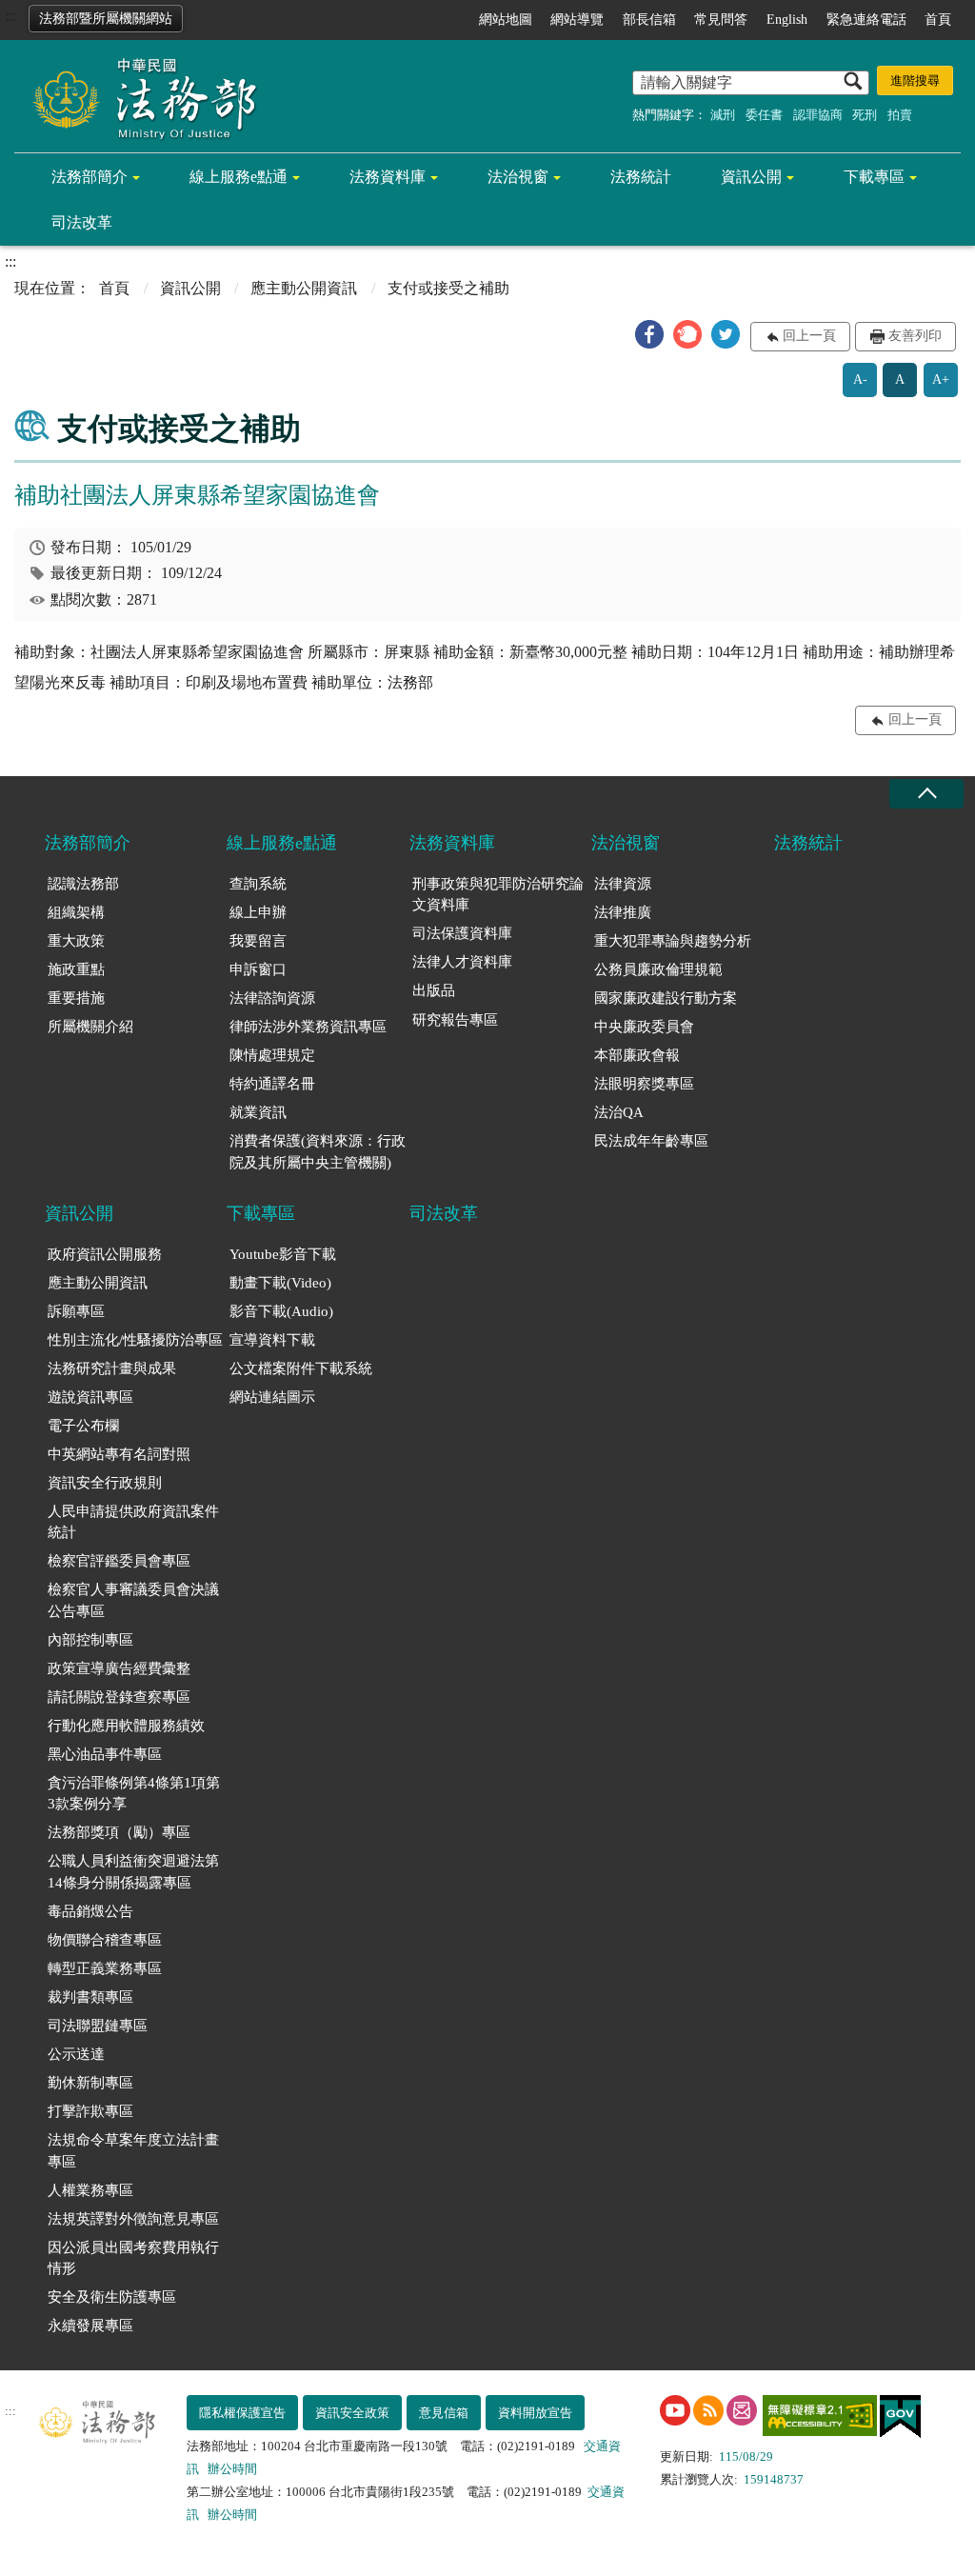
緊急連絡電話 (866, 20)
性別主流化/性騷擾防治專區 (135, 1340)
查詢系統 (258, 884)
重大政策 (76, 941)
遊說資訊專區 (90, 1397)
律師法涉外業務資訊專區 (308, 1027)
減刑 (723, 115)
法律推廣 (623, 912)
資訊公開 (751, 177)
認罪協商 (818, 115)
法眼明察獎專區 (644, 1084)
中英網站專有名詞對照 (119, 1454)
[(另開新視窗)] (675, 2410)
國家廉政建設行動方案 (666, 998)
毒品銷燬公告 (90, 1911)
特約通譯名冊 (272, 1084)
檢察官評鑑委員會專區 (119, 1561)
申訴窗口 (258, 969)
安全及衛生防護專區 (112, 2297)
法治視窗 (518, 177)
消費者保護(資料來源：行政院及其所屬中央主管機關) (318, 1152)
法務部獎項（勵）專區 (119, 1832)
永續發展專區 (90, 2326)
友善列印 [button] (915, 336)
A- (860, 379)
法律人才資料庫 (462, 962)
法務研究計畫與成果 (112, 1368)
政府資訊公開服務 (105, 1254)
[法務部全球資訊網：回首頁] (138, 97)
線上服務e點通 (239, 177)
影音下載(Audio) (281, 1311)
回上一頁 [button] (809, 336)
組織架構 (76, 912)
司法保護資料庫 (462, 933)
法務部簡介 (90, 177)
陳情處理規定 (272, 1055)
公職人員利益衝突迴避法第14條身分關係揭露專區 (133, 1872)
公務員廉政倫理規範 (658, 969)
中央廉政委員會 (644, 1027)
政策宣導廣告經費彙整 (119, 1668)
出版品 (434, 990)
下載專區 (874, 177)
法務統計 (641, 177)
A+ (941, 379)
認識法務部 (83, 884)
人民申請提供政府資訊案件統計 (133, 1522)
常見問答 (721, 20)
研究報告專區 (455, 1020)
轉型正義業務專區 (105, 1968)
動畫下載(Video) (280, 1283)
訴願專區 (76, 1311)
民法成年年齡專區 (651, 1141)
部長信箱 (649, 20)
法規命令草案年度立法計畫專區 (133, 2151)
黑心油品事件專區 (105, 1754)
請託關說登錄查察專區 (119, 1697)
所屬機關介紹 (90, 1027)
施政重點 (76, 969)
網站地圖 (506, 20)
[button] (649, 334)
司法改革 (82, 222)
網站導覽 (577, 20)
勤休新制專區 (90, 2083)
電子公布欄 (83, 1426)
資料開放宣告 (535, 2413)
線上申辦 (258, 912)
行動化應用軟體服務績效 (126, 1726)
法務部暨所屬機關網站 (106, 19)
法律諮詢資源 (272, 998)
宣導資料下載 (272, 1340)
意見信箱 (444, 2413)
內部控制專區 (90, 1640)
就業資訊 (258, 1112)
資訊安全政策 (352, 2413)
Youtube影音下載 (283, 1254)
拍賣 (900, 115)
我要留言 (258, 941)
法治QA (619, 1112)
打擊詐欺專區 (90, 2111)
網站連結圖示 (272, 1397)
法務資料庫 (388, 177)
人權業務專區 (90, 2190)
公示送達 (76, 2054)
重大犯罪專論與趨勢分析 (673, 941)
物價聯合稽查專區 (105, 1940)
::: (10, 16)
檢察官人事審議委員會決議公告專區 (133, 1600)
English (787, 20)
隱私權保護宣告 (242, 2413)
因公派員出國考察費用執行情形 (133, 2258)
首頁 (938, 20)
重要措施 (76, 998)
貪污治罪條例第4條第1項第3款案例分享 (134, 1794)
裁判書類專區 (90, 1997)
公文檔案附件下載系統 (301, 1368)
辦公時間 (232, 2469)
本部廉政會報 (637, 1055)
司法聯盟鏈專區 (98, 2026)
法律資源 (623, 884)
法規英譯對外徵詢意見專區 (133, 2219)
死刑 (865, 115)
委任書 (764, 115)
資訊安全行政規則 (105, 1483)
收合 (926, 794)
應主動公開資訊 (304, 288)
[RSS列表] (708, 2410)
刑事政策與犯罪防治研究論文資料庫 (498, 895)
